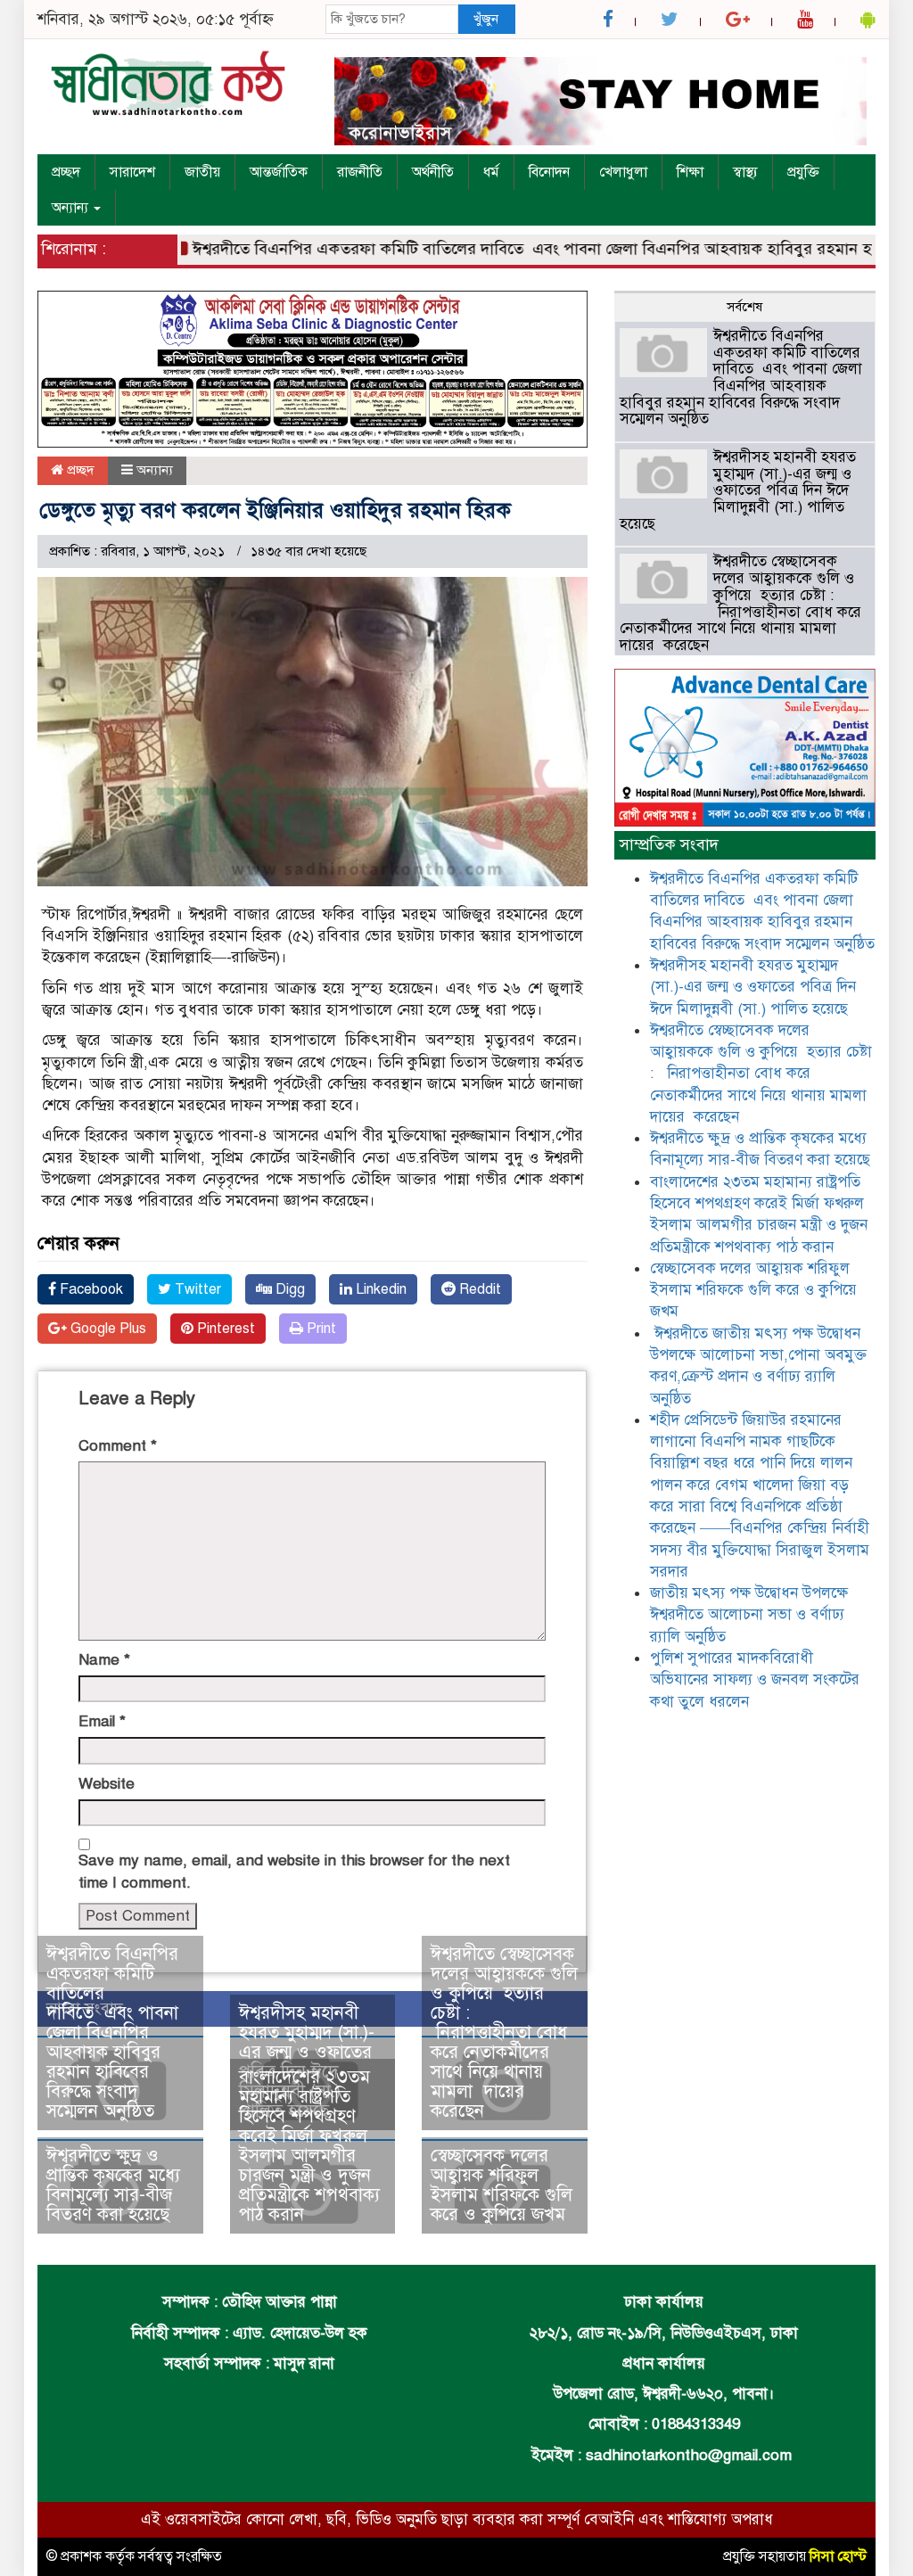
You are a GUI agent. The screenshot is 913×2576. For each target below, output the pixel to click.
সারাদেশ (132, 172)
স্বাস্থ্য (745, 172)
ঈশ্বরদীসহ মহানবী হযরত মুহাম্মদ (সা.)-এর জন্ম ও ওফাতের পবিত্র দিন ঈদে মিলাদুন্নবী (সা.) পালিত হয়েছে (738, 490)
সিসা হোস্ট (838, 2556)
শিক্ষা (690, 172)
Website (107, 1784)
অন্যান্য (72, 208)
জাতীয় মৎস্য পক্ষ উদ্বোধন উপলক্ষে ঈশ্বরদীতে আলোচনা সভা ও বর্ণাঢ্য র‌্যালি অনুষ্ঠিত (749, 1615)
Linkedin (379, 1289)
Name (104, 1660)
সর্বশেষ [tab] (744, 307)
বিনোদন (549, 172)
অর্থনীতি (433, 172)
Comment (118, 1446)
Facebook (90, 1289)
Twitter (196, 1289)
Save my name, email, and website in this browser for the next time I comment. (294, 1871)
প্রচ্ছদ (66, 172)
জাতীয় (202, 172)
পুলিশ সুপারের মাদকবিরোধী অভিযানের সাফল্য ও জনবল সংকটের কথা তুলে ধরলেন (755, 1680)
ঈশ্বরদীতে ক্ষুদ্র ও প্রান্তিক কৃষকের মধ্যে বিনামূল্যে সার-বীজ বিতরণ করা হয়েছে (116, 2185)
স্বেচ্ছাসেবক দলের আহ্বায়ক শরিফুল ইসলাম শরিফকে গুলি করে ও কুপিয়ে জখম (502, 2185)
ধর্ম (491, 172)
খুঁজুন (486, 19)
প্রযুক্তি (803, 172)
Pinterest (224, 1329)
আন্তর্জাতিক (279, 172)
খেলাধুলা (623, 172)
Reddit (478, 1289)
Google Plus (107, 1329)
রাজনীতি (360, 172)
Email (102, 1721)
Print (320, 1329)
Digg (288, 1289)
